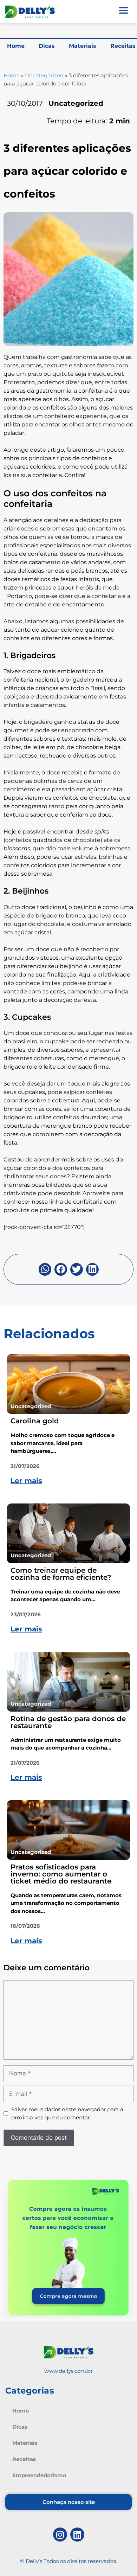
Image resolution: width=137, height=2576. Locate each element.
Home (16, 46)
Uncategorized (44, 75)
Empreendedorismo (39, 2475)
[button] (45, 1269)
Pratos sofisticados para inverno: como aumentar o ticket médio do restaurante (61, 1874)
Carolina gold (35, 1421)
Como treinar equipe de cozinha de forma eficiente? (61, 1574)
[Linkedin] (77, 2535)
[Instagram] (60, 2535)
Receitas (24, 2459)
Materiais (83, 46)
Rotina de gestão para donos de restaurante (68, 1722)
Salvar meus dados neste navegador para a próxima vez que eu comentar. (67, 2113)
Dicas (47, 46)
